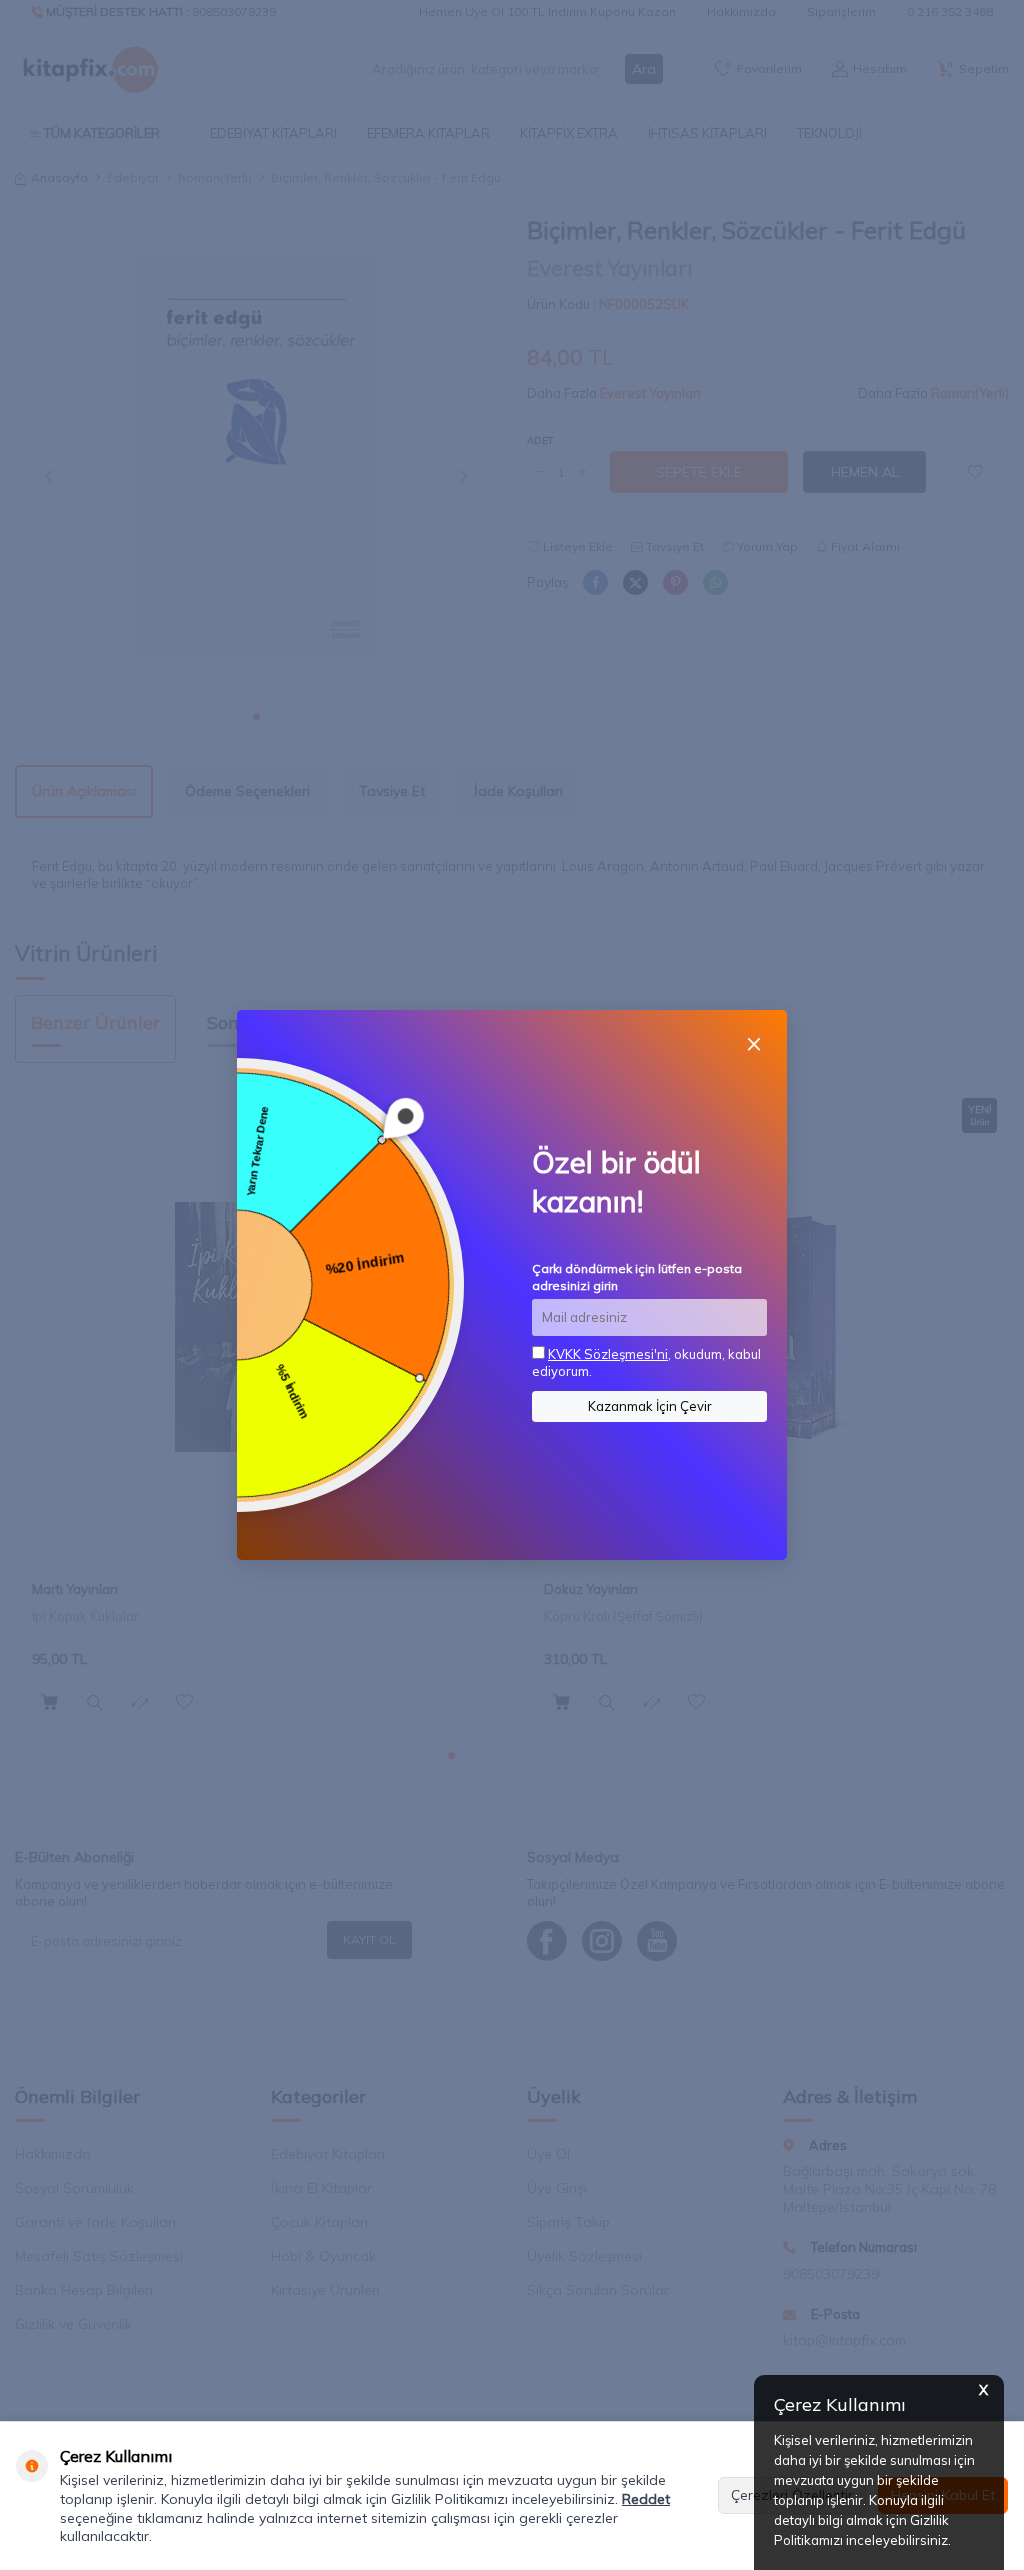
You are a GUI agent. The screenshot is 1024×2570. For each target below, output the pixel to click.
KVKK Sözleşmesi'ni (608, 1354)
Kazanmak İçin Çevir (650, 1406)
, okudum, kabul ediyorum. (646, 1362)
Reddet (646, 2499)
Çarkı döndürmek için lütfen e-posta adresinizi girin (637, 1276)
